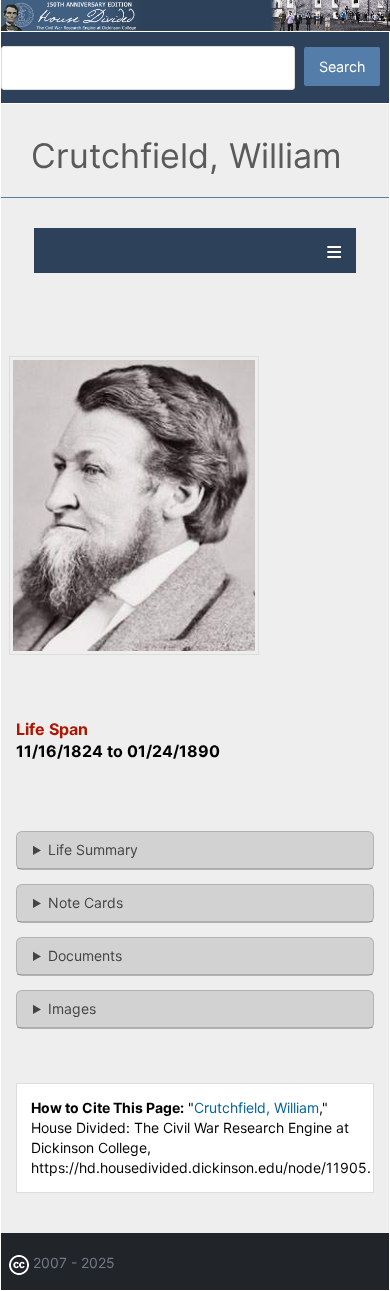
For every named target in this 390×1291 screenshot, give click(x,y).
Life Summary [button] (93, 849)
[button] (134, 649)
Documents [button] (85, 955)
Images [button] (72, 1008)
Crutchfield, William (256, 1107)
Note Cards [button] (85, 902)
